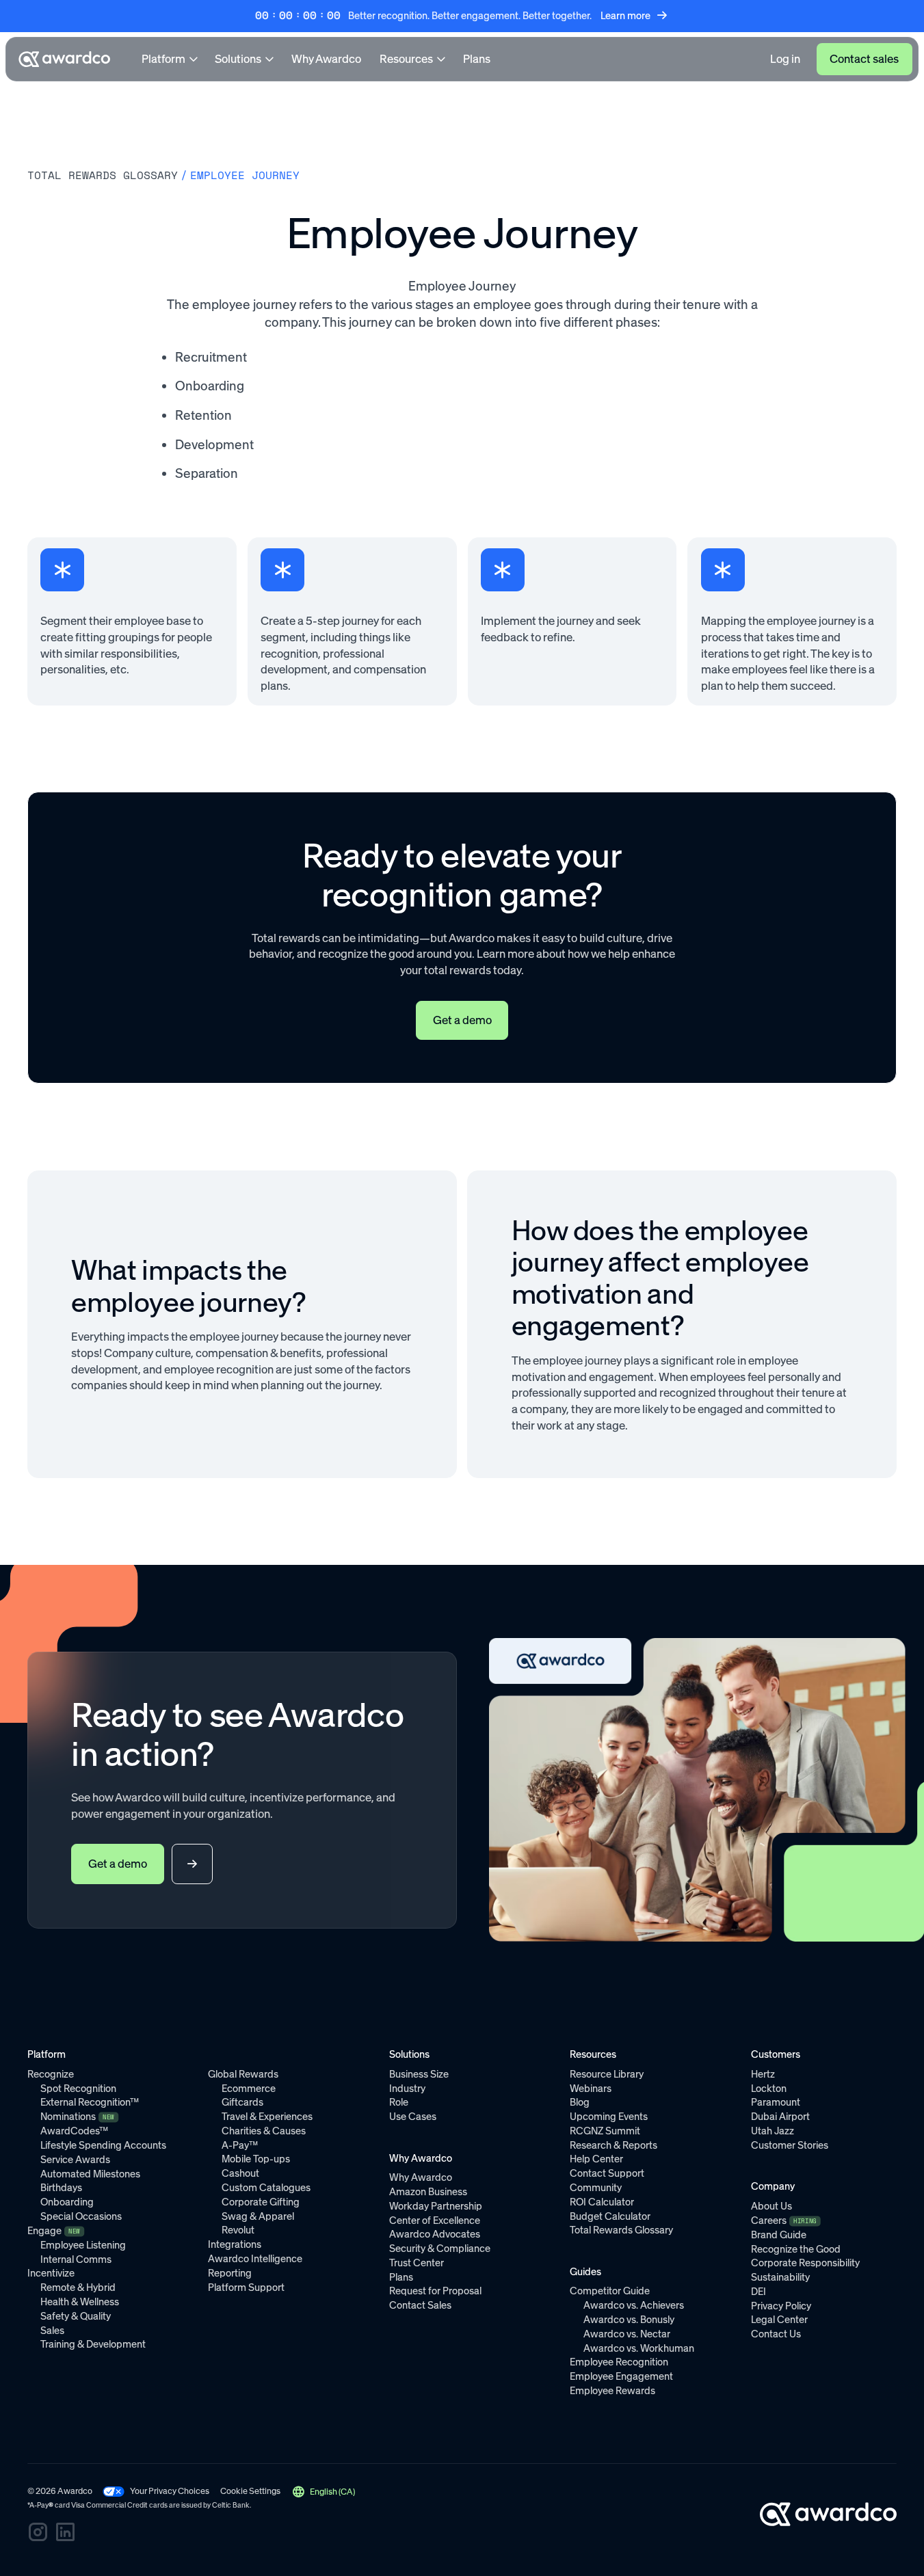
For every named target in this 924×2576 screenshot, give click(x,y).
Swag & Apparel (258, 2216)
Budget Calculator (610, 2216)
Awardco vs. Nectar (627, 2334)
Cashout (240, 2173)
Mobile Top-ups (256, 2159)
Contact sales (864, 59)
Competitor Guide (610, 2291)
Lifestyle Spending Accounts (103, 2145)
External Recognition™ (90, 2102)
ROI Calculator (602, 2202)
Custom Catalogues (266, 2188)
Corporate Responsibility (805, 2263)
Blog (580, 2102)
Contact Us (776, 2334)
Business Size (419, 2074)
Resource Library (607, 2074)
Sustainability (780, 2277)
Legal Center (779, 2320)
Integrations (235, 2244)
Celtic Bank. (232, 2505)
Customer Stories (790, 2145)
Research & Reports (613, 2145)
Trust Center (417, 2263)
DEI (758, 2292)
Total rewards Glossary (103, 175)
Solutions (238, 59)
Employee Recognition (619, 2362)
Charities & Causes (264, 2131)
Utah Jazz (773, 2131)
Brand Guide (779, 2235)
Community (596, 2188)
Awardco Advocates (435, 2234)
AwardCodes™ (74, 2131)
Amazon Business (428, 2192)
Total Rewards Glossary (621, 2230)
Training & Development (93, 2344)
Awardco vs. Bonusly (629, 2320)
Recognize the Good (796, 2249)
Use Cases (413, 2117)
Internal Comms (76, 2259)
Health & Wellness (80, 2302)
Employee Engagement (621, 2376)
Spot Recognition (78, 2089)
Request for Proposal (435, 2291)
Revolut (238, 2230)
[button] (324, 2492)
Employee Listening (83, 2245)
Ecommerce (249, 2089)
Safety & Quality (76, 2316)
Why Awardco (326, 59)
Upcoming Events (609, 2117)
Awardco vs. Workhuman (639, 2348)
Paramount (776, 2102)
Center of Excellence (435, 2221)
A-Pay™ (240, 2145)
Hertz (763, 2074)
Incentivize (51, 2273)
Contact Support (607, 2173)
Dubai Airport (780, 2117)
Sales (52, 2331)
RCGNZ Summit (605, 2131)
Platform (163, 59)
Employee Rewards (612, 2391)
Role (399, 2102)
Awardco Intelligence (255, 2259)
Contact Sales (420, 2305)
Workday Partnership (436, 2206)
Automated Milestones (90, 2174)
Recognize (51, 2074)
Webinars (591, 2089)
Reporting (230, 2273)
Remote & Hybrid (78, 2287)
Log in (785, 59)
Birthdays (61, 2188)
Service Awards (75, 2160)
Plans (477, 59)
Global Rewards (243, 2074)
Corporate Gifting (261, 2202)
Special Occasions (81, 2216)
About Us (771, 2206)
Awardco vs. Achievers (634, 2305)
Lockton (769, 2089)
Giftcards (242, 2102)
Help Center (596, 2159)
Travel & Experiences (267, 2117)
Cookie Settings (250, 2491)
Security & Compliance (440, 2249)
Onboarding (67, 2202)
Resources (406, 59)
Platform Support (246, 2287)
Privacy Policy (781, 2306)
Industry (407, 2089)
